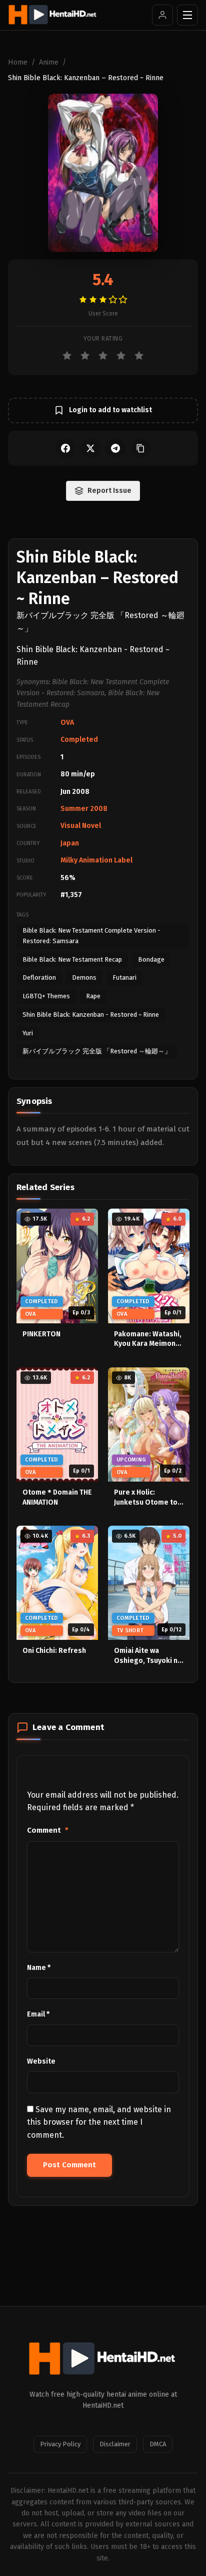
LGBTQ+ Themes (46, 996)
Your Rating (103, 339)
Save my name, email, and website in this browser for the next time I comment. (99, 2122)
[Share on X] (90, 448)
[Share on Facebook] (65, 448)
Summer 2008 (84, 809)
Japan (70, 843)
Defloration (39, 977)
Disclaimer (115, 2444)
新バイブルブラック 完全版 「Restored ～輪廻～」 (97, 1051)
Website (41, 2061)
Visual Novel (81, 826)
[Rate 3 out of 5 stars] (103, 356)
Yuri (28, 1033)
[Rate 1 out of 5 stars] (67, 356)
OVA (67, 723)
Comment (48, 1830)
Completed (79, 740)
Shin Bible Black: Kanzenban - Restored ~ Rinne (91, 1015)
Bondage (151, 959)
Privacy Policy (60, 2444)
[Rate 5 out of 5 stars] (139, 356)
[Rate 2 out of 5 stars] (85, 356)
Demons (84, 977)
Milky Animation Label (96, 860)
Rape (93, 996)
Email (38, 2014)
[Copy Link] (140, 448)
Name (39, 1968)
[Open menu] (187, 15)
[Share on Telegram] (115, 448)
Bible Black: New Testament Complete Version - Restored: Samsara (91, 936)
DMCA (158, 2444)
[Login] (162, 15)
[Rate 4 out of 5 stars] (121, 356)
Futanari (124, 977)
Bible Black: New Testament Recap (72, 959)
